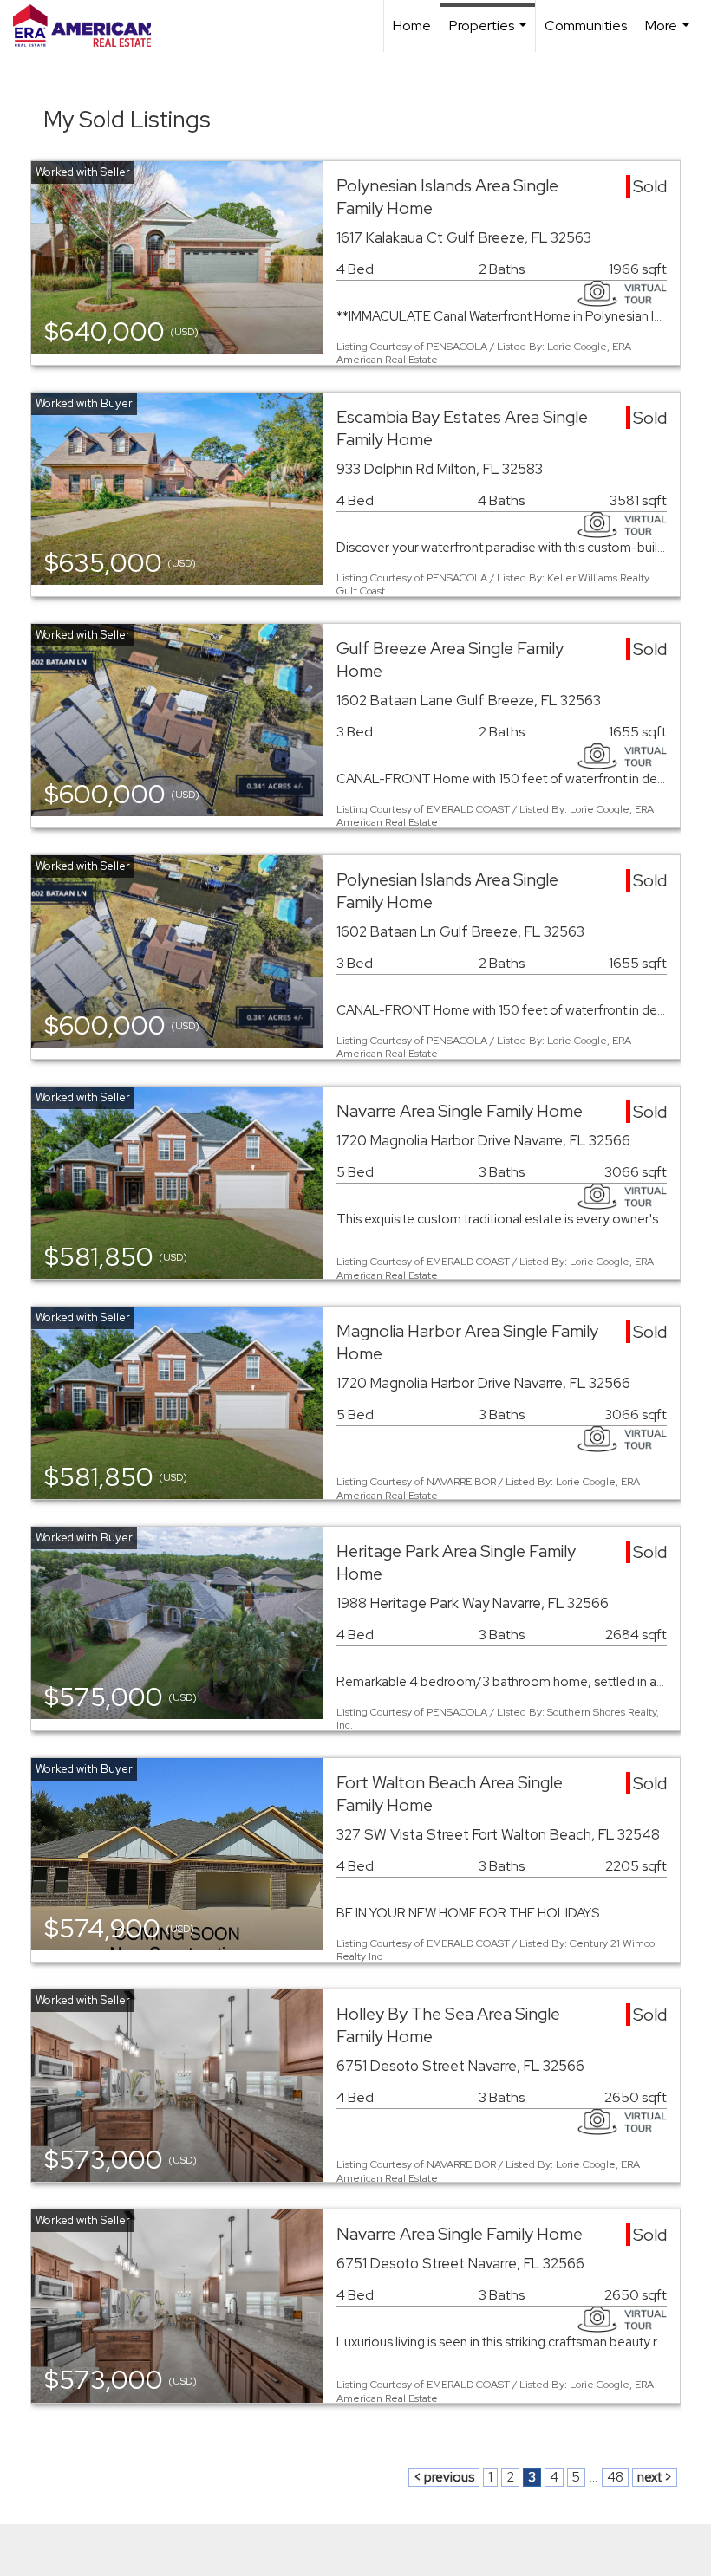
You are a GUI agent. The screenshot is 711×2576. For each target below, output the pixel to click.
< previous (444, 2477)
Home (412, 26)
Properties (490, 34)
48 (615, 2477)
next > (655, 2477)
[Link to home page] (91, 26)
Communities (586, 26)
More (669, 34)
